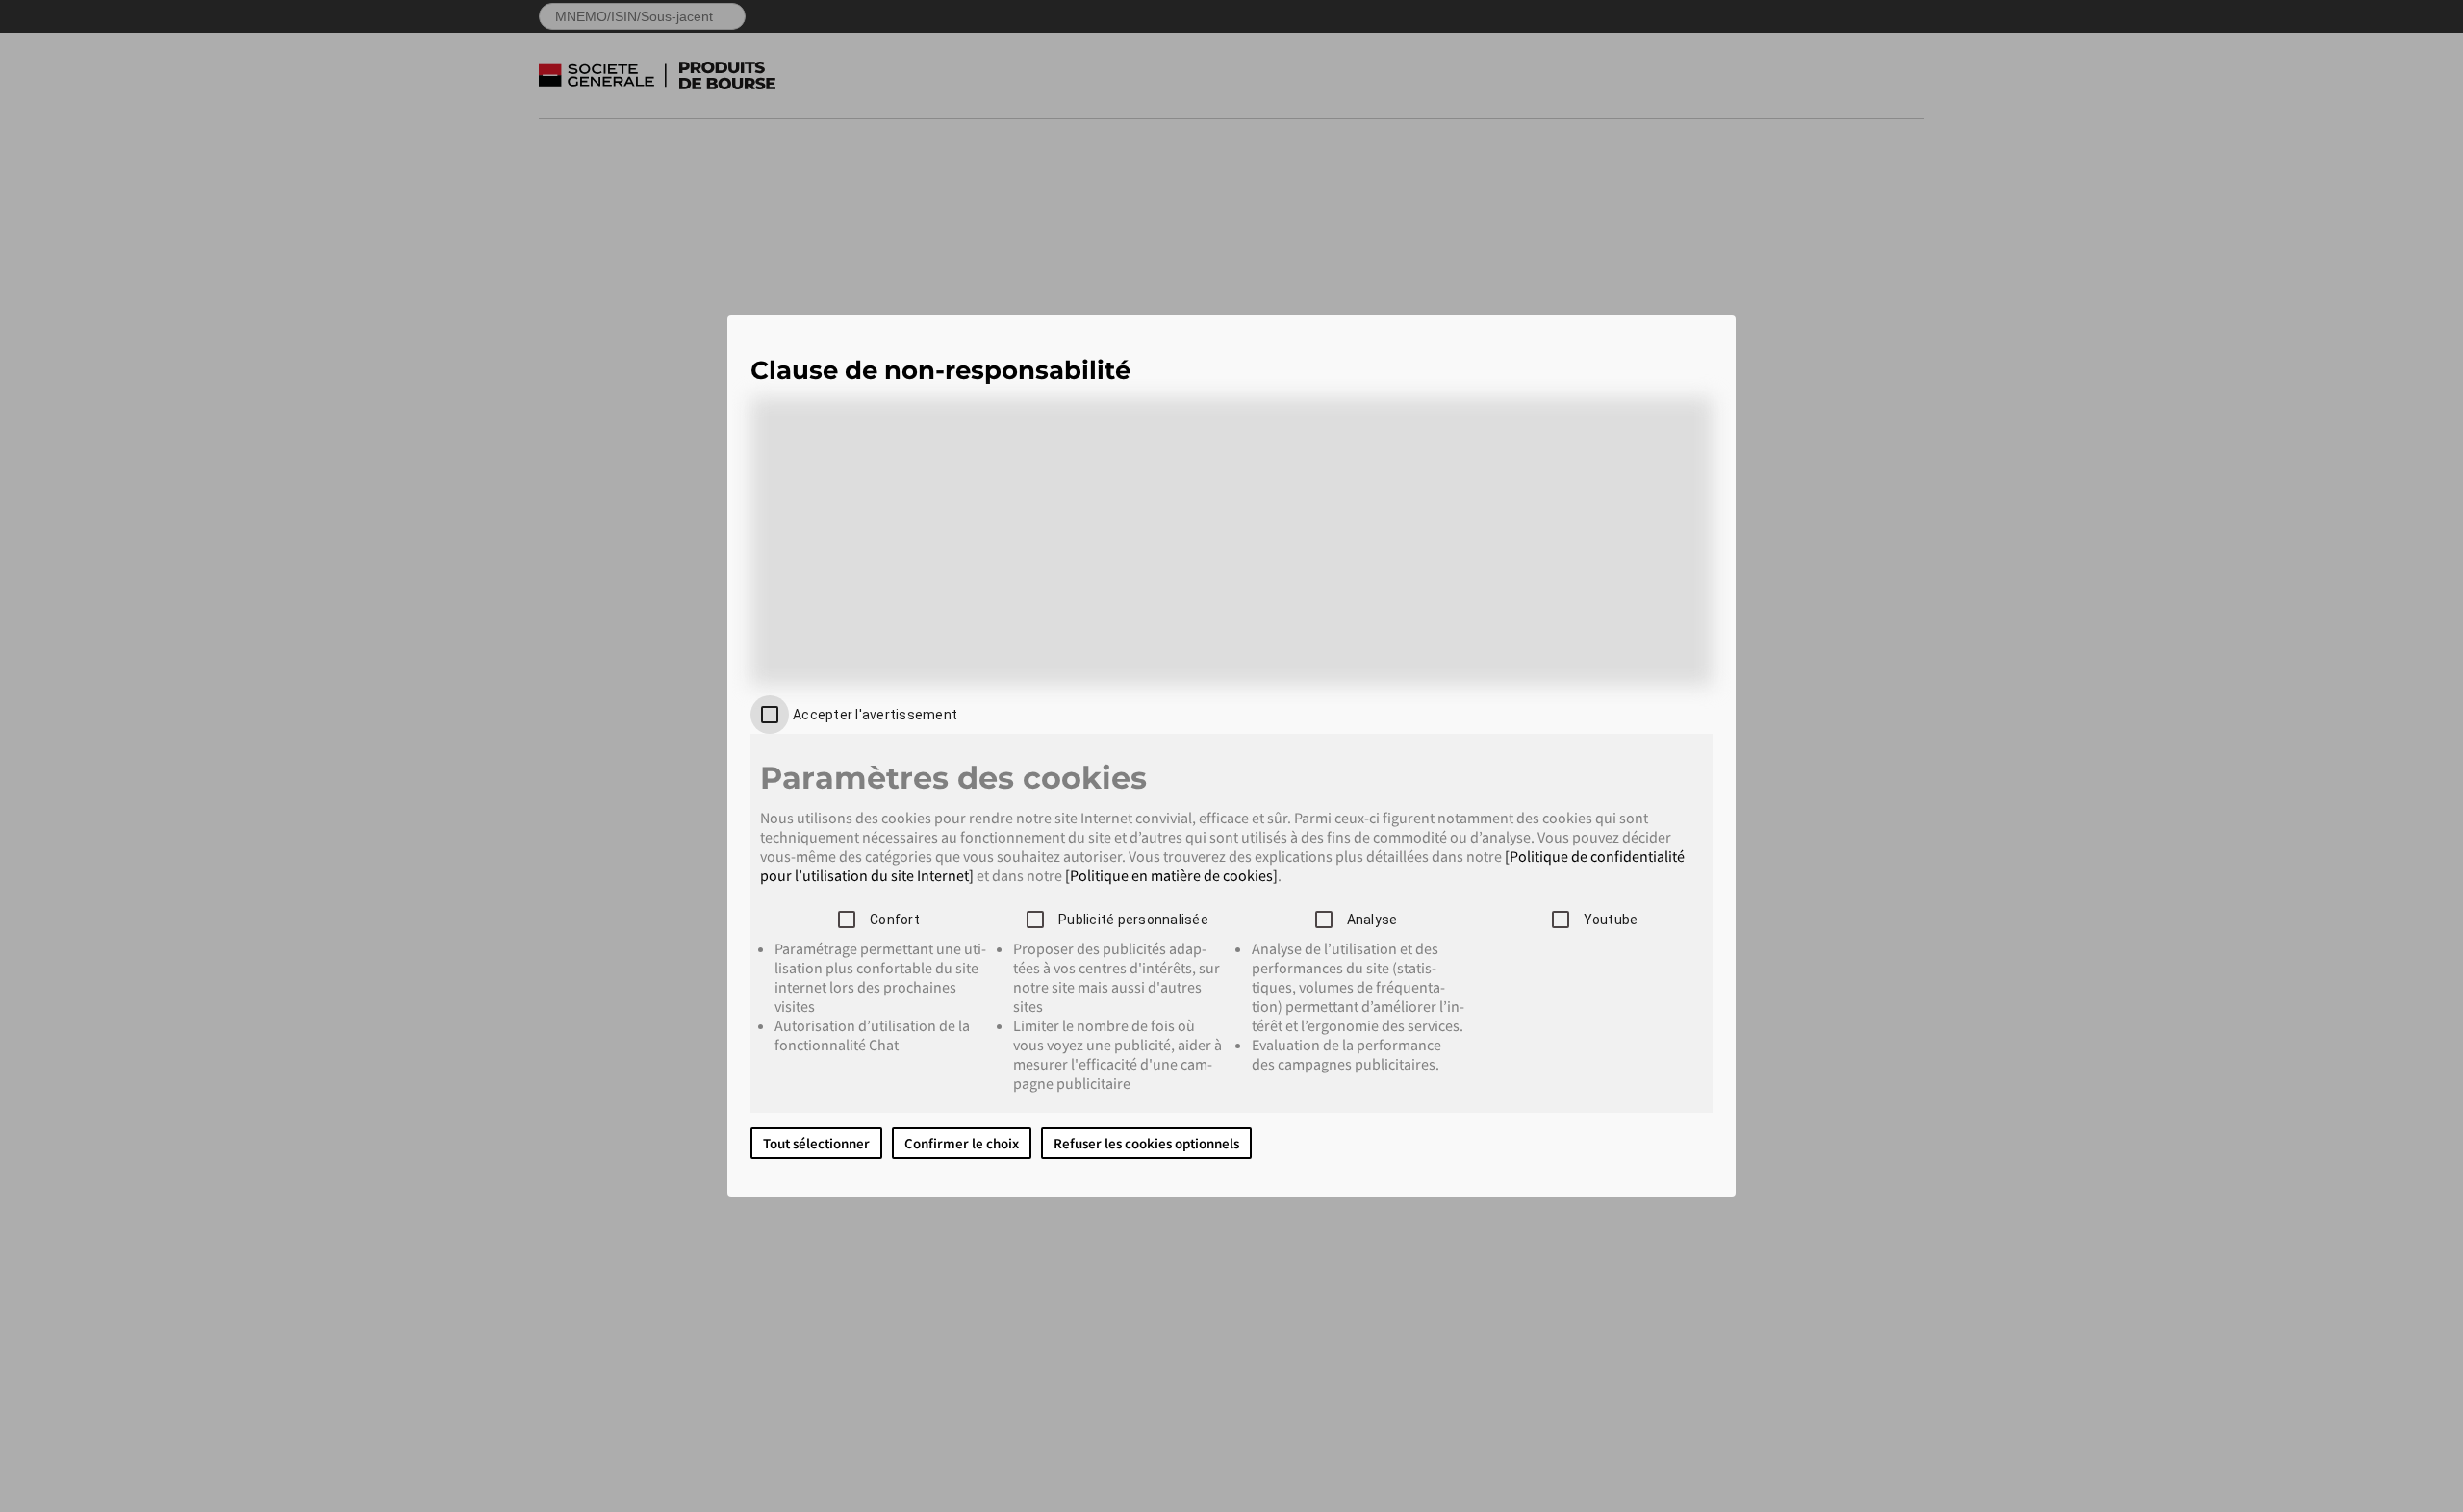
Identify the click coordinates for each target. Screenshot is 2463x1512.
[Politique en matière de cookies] (1171, 875)
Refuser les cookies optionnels (1146, 1143)
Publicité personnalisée (1133, 920)
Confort (895, 920)
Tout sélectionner (816, 1143)
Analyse (1372, 920)
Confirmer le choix (962, 1143)
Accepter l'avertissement (875, 715)
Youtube (1611, 920)
